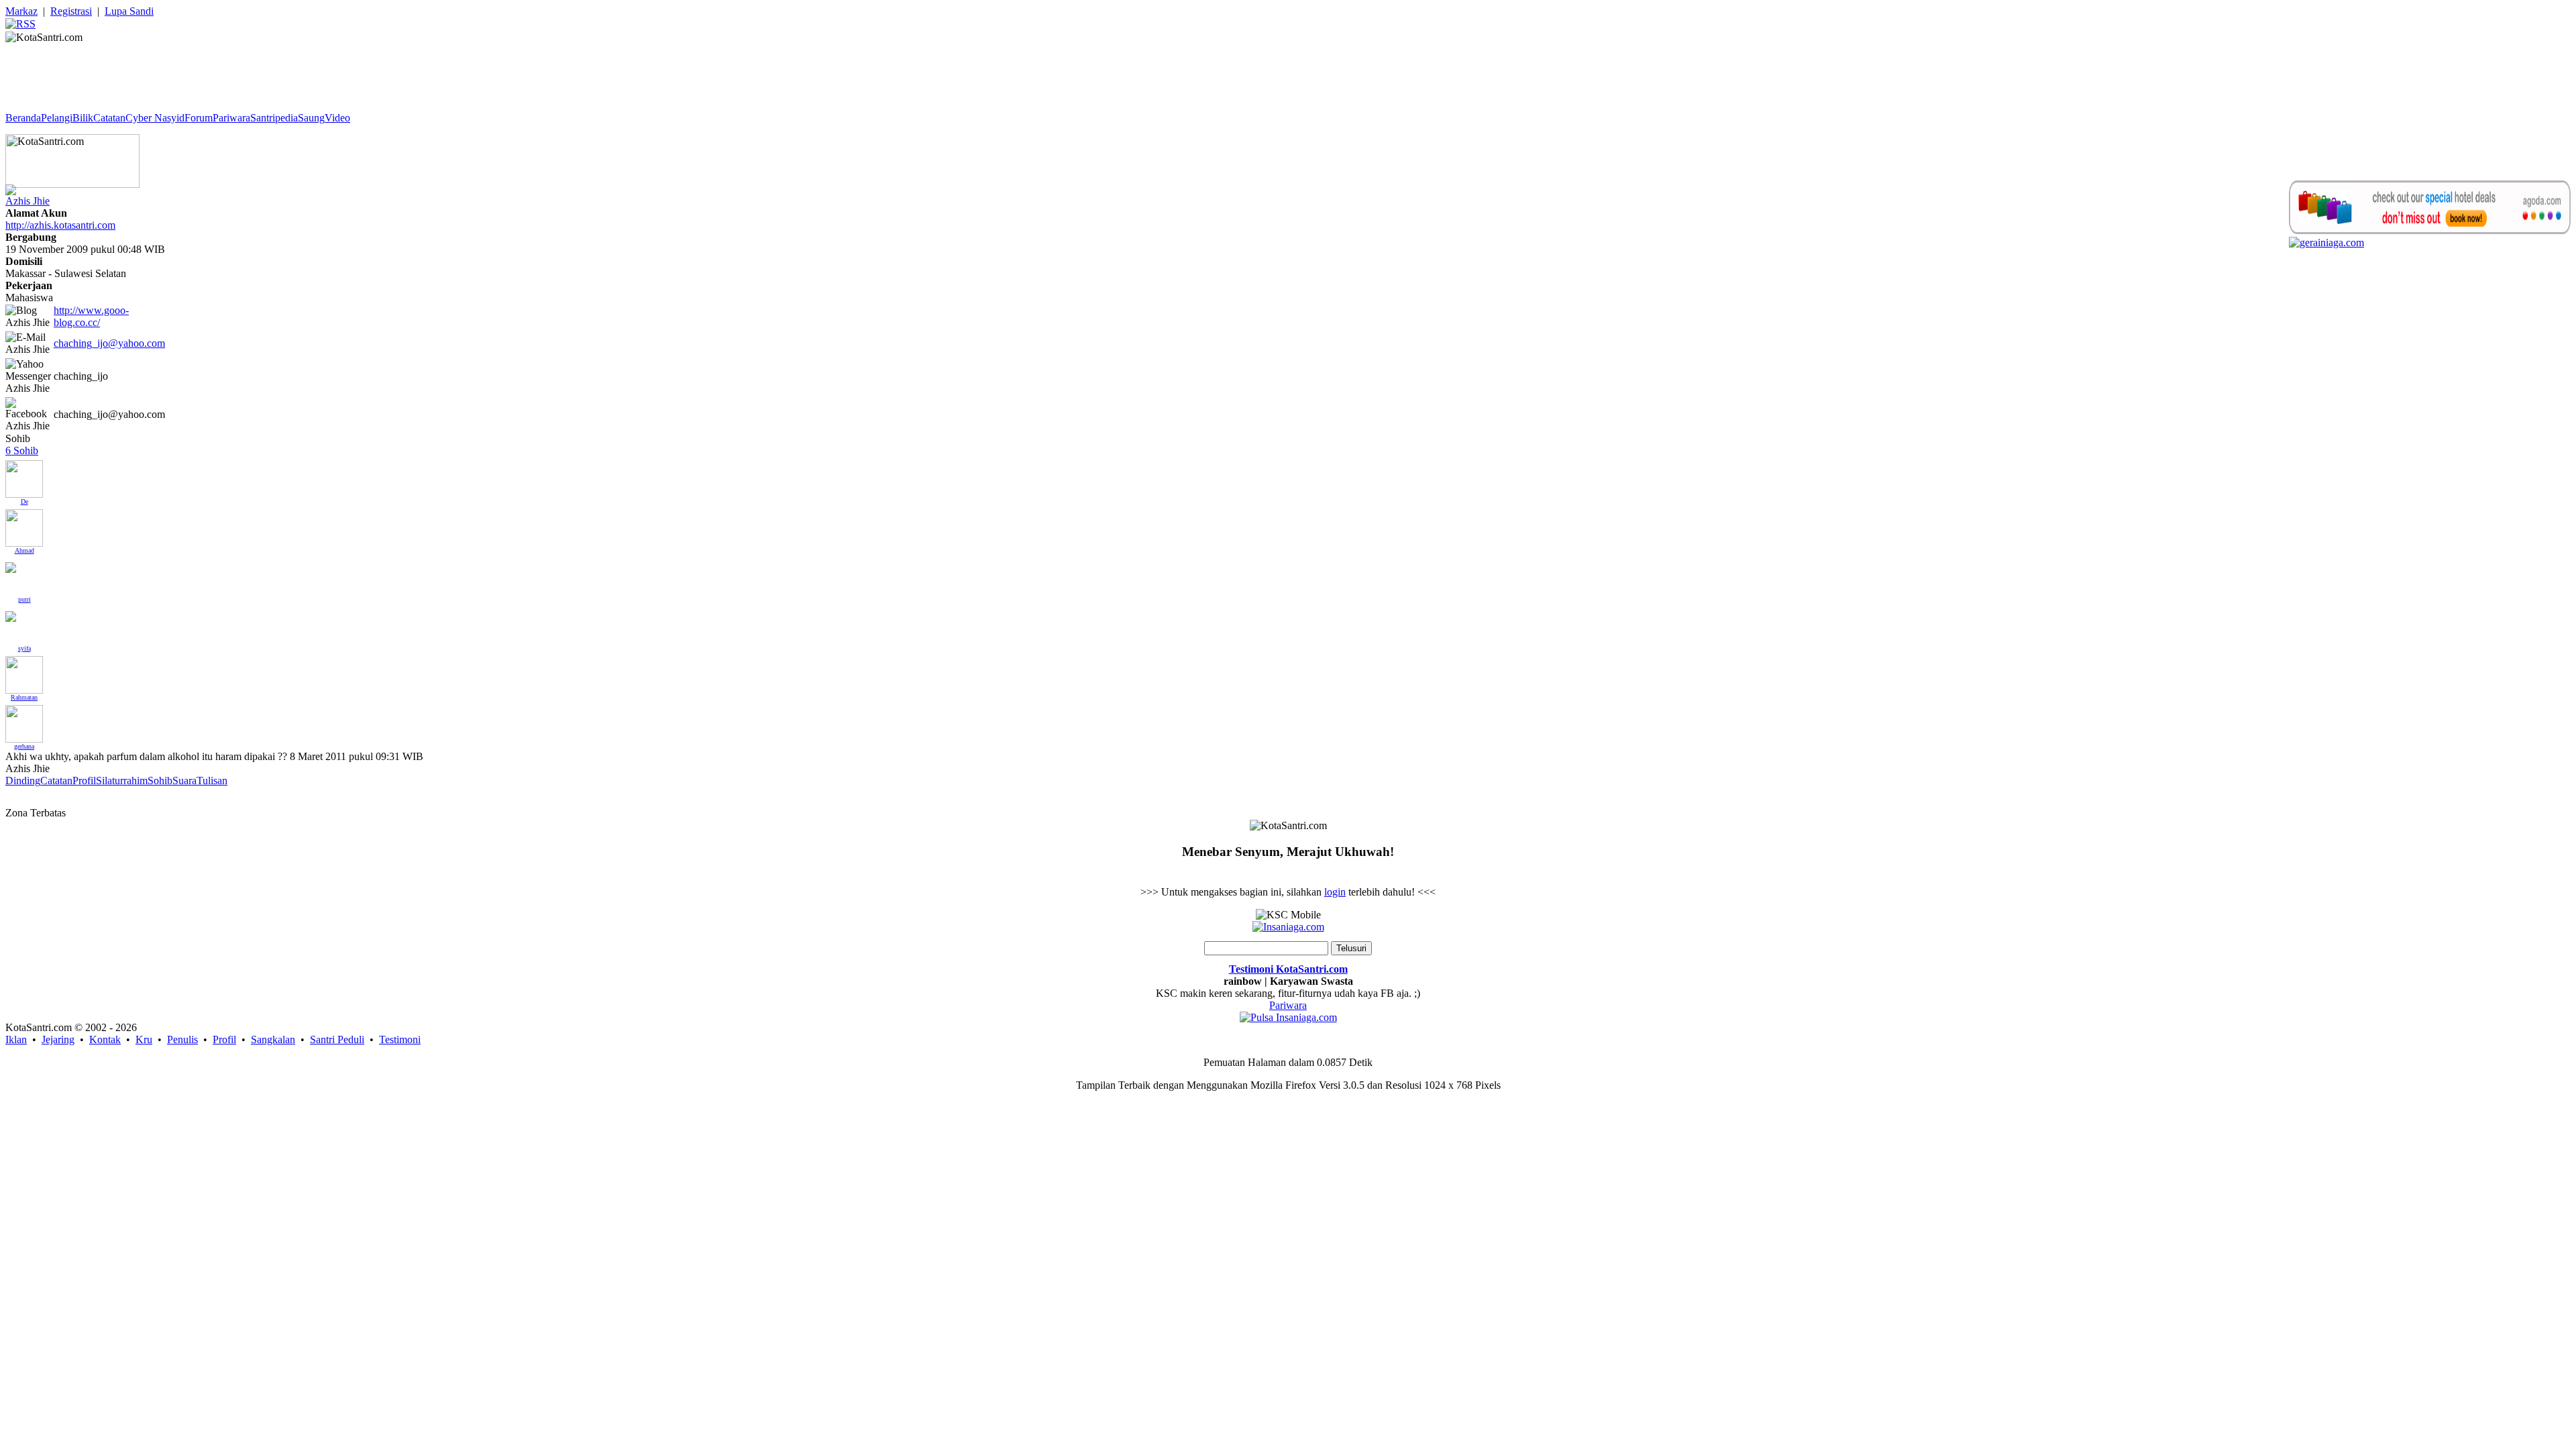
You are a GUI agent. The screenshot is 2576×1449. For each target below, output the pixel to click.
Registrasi (71, 11)
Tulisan (212, 781)
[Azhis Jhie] (11, 186)
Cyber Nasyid (155, 118)
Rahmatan (24, 697)
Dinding (23, 781)
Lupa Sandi (129, 11)
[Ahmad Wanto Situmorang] (24, 524)
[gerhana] (24, 720)
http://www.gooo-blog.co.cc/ (91, 316)
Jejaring (58, 1039)
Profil (84, 781)
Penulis (182, 1039)
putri (24, 599)
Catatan (109, 118)
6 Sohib (22, 450)
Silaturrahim (122, 781)
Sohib (160, 781)
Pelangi (57, 118)
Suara (184, 781)
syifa (24, 648)
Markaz (21, 11)
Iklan (16, 1039)
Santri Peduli (337, 1039)
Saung (311, 118)
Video (337, 118)
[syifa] (11, 613)
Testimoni (400, 1039)
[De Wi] (24, 475)
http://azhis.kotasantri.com (60, 225)
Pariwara (231, 118)
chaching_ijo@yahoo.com (109, 343)
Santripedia (274, 118)
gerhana (24, 746)
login (1335, 892)
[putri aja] (11, 564)
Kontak (105, 1039)
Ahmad (24, 550)
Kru (144, 1039)
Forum (199, 118)
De (24, 501)
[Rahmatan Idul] (24, 671)
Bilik (83, 118)
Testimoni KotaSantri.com (1288, 969)
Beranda (23, 118)
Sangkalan (273, 1039)
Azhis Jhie (28, 201)
